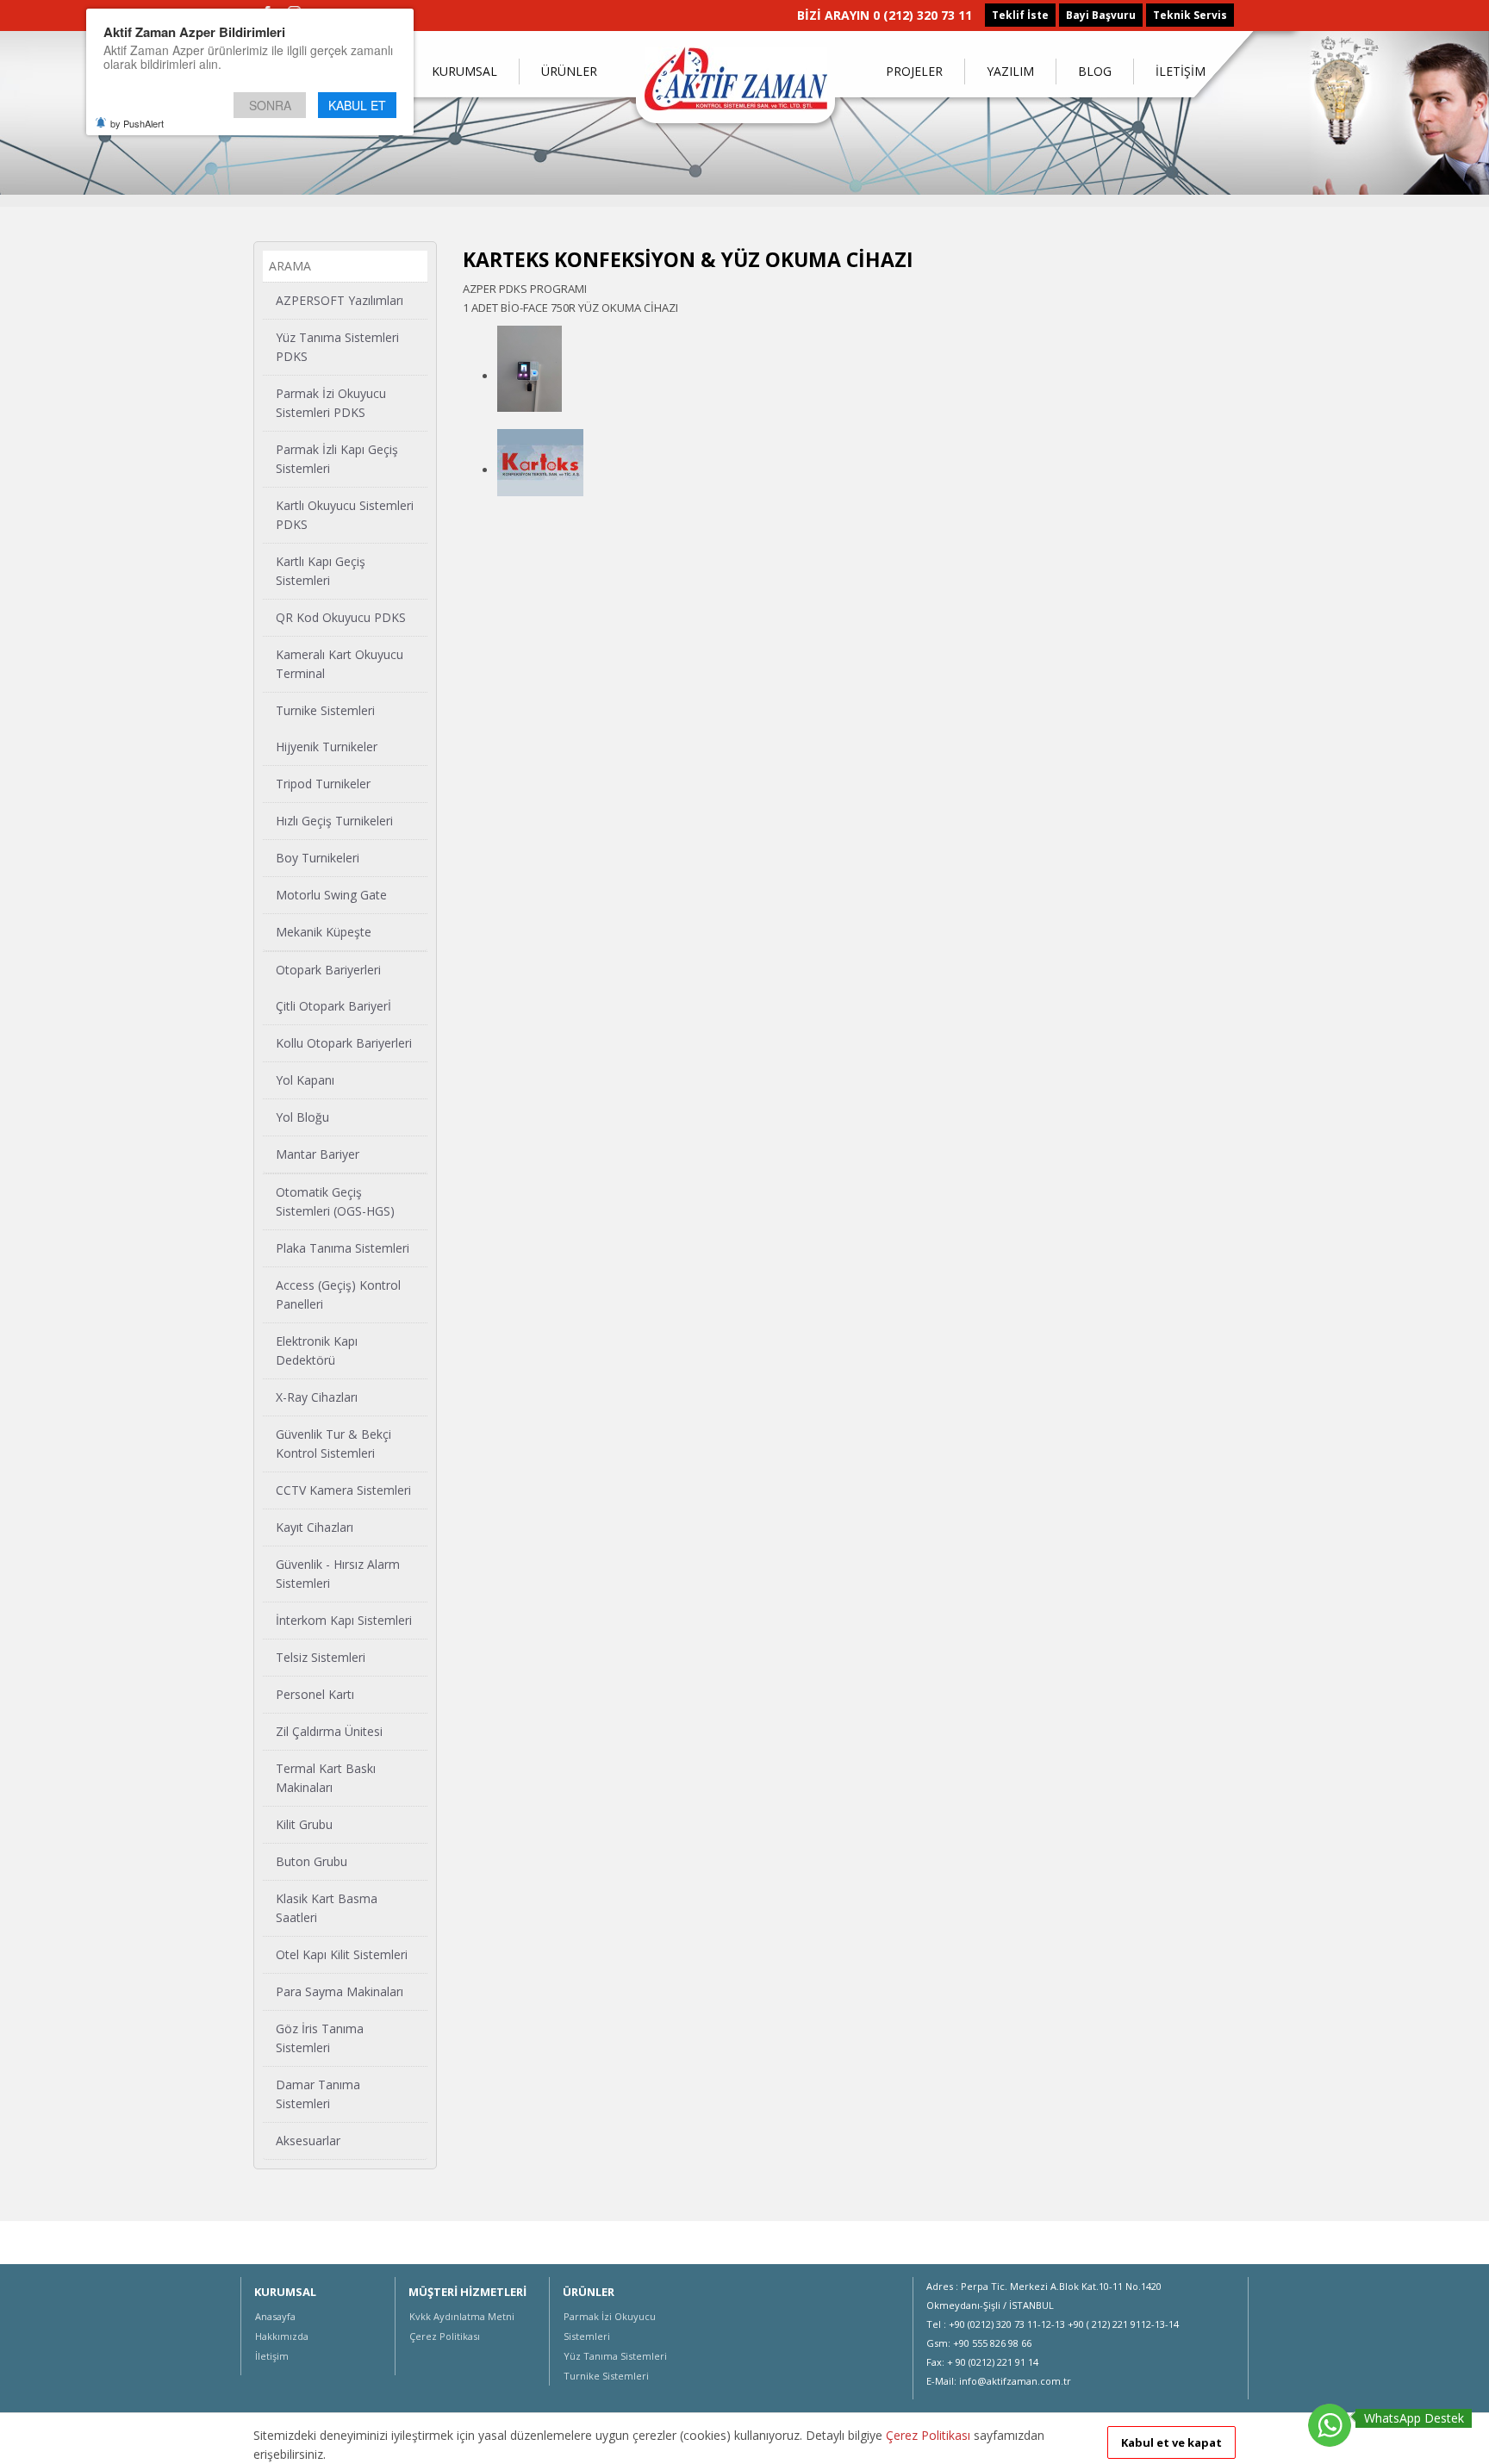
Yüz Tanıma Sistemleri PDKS (337, 347)
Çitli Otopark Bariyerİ (333, 1006)
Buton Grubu (312, 1861)
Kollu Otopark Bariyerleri (344, 1043)
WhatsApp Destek (1414, 2418)
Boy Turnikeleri (318, 858)
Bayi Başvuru (1101, 15)
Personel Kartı (315, 1694)
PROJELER (914, 71)
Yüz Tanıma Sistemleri (615, 2356)
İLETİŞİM (1181, 71)
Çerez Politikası (445, 2336)
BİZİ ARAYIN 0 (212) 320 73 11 (885, 15)
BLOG (1095, 71)
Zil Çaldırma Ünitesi (329, 1731)
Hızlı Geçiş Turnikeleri (334, 821)
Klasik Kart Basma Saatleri (327, 1908)
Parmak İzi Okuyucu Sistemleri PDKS (331, 403)
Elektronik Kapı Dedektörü (317, 1350)
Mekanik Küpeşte (324, 932)
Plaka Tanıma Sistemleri (343, 1248)
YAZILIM (1010, 71)
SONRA (270, 105)
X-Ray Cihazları (317, 1397)
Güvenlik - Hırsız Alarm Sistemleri (338, 1574)
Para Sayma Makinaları (340, 1991)
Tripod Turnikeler (323, 784)
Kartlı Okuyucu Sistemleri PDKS (345, 515)
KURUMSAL (464, 71)
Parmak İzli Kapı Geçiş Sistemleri (337, 459)
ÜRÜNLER (569, 71)
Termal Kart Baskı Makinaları (326, 1778)
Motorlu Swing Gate (331, 895)
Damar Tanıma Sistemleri (318, 2094)
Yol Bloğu (302, 1117)
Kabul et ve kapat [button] (1171, 2442)
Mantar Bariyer (318, 1154)
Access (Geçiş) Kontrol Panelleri (338, 1294)
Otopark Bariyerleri (328, 970)
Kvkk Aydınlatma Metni (462, 2316)
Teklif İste (1020, 15)
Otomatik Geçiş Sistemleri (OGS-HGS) (335, 1201)
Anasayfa (275, 2316)
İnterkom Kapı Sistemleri (344, 1620)
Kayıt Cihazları (315, 1527)
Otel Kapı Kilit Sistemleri (342, 1954)
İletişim (272, 2356)
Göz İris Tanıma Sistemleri (320, 2038)
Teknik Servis (1190, 15)
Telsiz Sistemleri (321, 1657)
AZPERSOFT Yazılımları (340, 300)
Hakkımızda (282, 2336)
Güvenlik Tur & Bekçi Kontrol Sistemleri (333, 1444)
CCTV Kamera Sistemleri (343, 1490)
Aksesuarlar (308, 2140)
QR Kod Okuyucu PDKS (341, 617)
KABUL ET (357, 105)
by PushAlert (137, 123)
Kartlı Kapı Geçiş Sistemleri (321, 571)
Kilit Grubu (304, 1824)
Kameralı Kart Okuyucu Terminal (340, 664)
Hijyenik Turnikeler (327, 747)
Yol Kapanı (305, 1080)
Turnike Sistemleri (325, 710)
